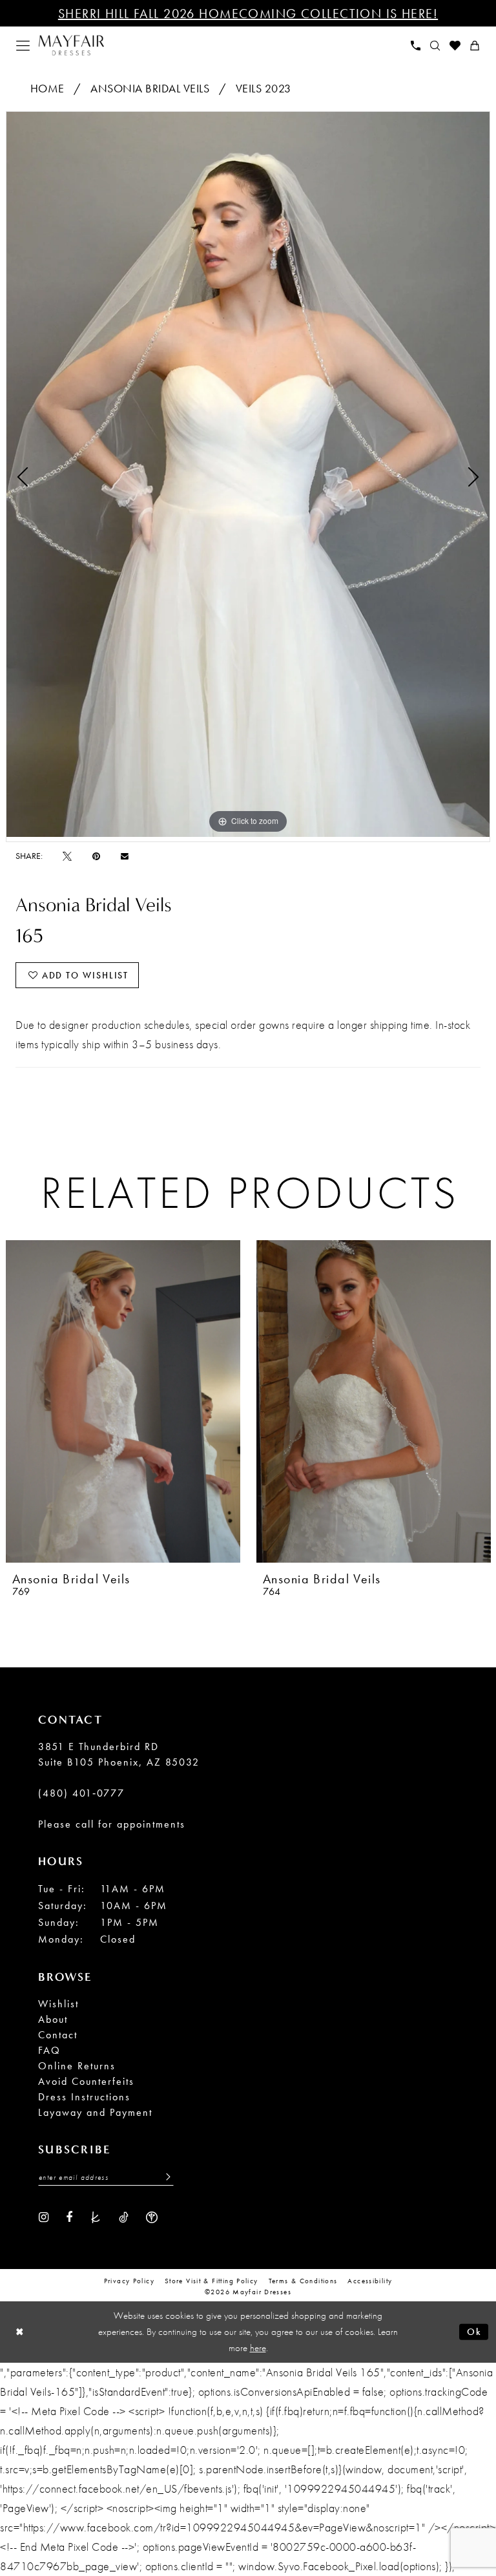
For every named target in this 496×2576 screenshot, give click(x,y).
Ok (474, 2332)
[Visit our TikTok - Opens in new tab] (124, 2216)
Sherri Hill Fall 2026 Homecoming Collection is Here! (248, 14)
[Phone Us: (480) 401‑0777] (416, 46)
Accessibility (370, 2281)
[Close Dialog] (20, 2332)
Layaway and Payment (95, 2112)
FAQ (49, 2050)
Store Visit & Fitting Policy (212, 2281)
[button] (23, 46)
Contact (58, 2035)
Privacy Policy (129, 2281)
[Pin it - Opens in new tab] (96, 856)
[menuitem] (23, 46)
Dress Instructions (84, 2097)
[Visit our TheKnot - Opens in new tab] (96, 2216)
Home (47, 88)
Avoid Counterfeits (86, 2081)
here (258, 2348)
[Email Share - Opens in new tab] (125, 856)
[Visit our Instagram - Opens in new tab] (44, 2216)
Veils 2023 (263, 88)
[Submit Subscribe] (165, 2177)
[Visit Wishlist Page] (455, 46)
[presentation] (123, 1401)
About (53, 2019)
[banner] (71, 46)
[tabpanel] (248, 474)
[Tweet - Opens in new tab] (67, 856)
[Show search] (435, 46)
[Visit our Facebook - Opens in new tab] (69, 2216)
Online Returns (77, 2066)
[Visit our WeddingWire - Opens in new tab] (152, 2216)
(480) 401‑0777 (81, 1793)
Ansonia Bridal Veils (150, 88)
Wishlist (58, 2004)
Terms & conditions (303, 2281)
